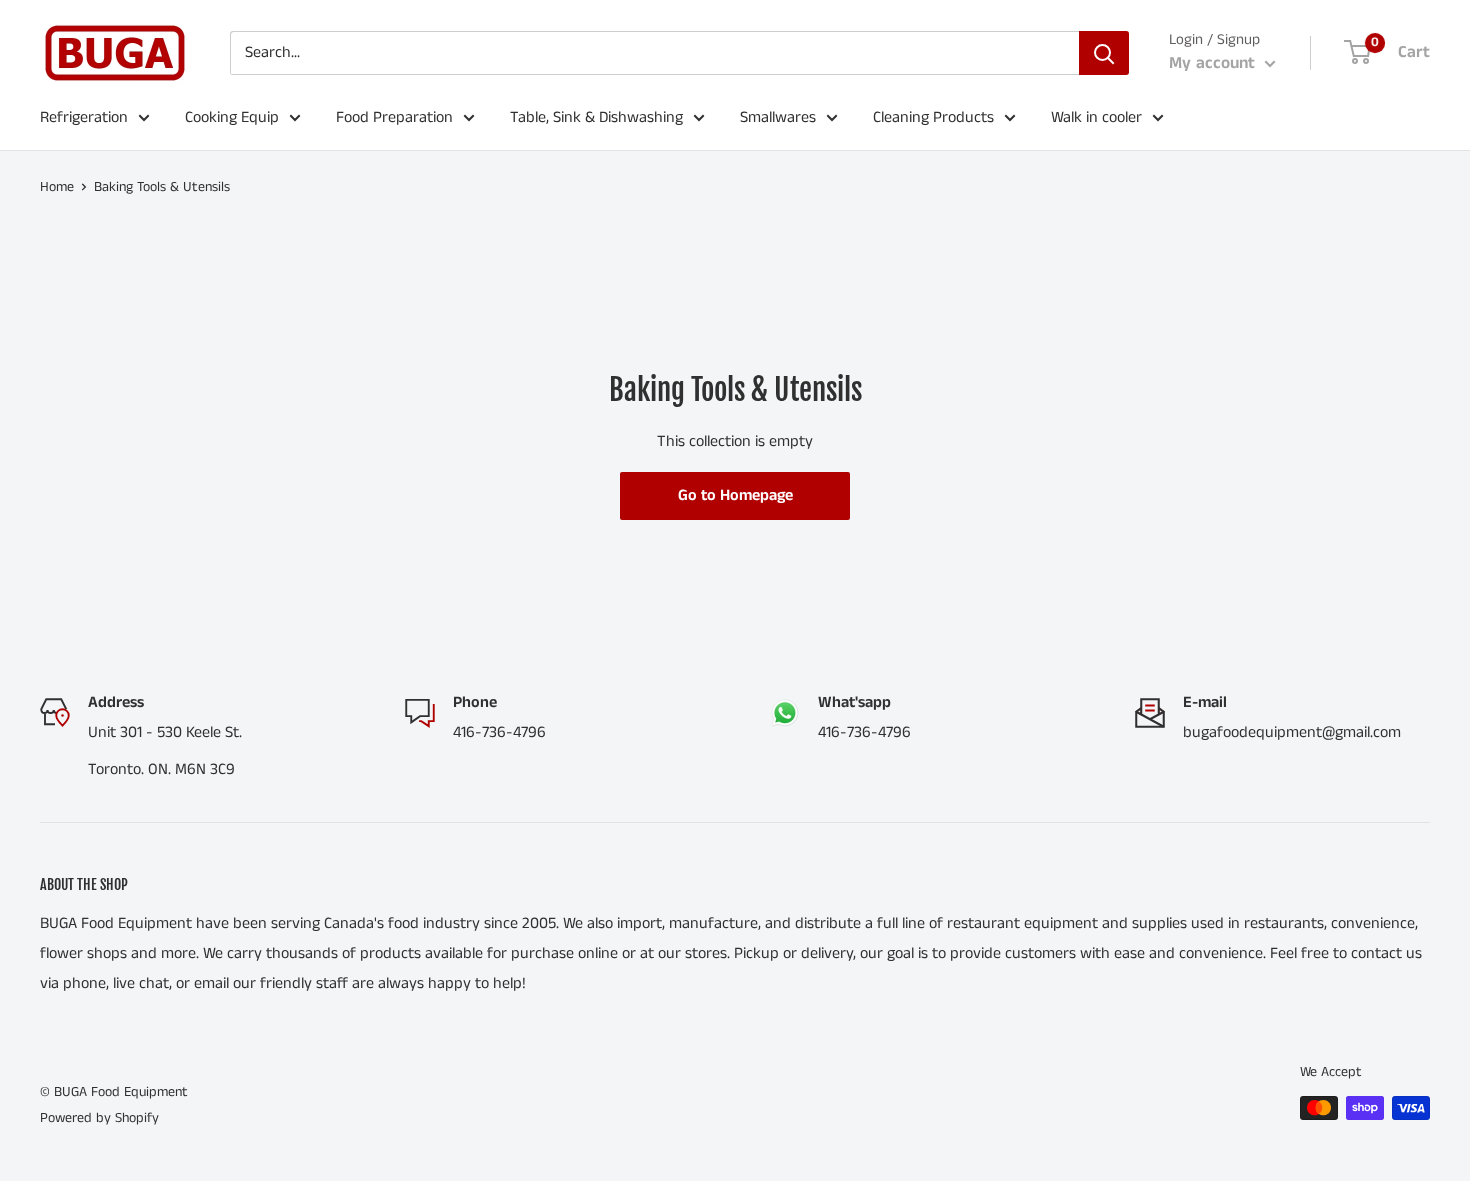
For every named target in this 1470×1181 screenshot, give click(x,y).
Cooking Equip (232, 117)
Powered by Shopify (99, 1118)
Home (57, 187)
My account (1214, 63)
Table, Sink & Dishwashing (596, 117)
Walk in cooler (1096, 117)
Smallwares (778, 117)
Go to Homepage (735, 495)
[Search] (1104, 53)
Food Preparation (394, 117)
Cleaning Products (933, 117)
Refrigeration (84, 117)
